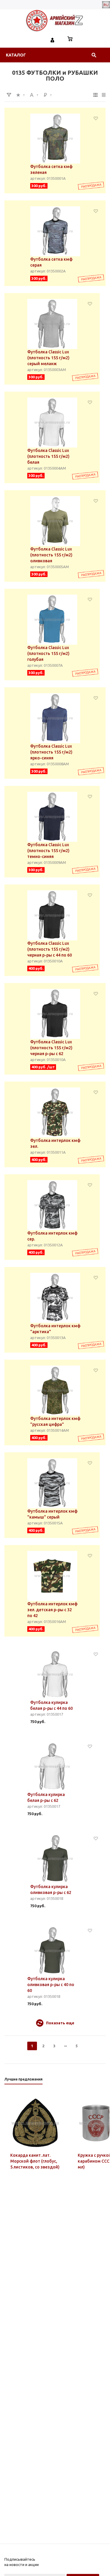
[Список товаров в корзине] (70, 39)
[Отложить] (96, 118)
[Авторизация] (53, 39)
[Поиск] (94, 55)
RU (106, 5)
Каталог (16, 55)
